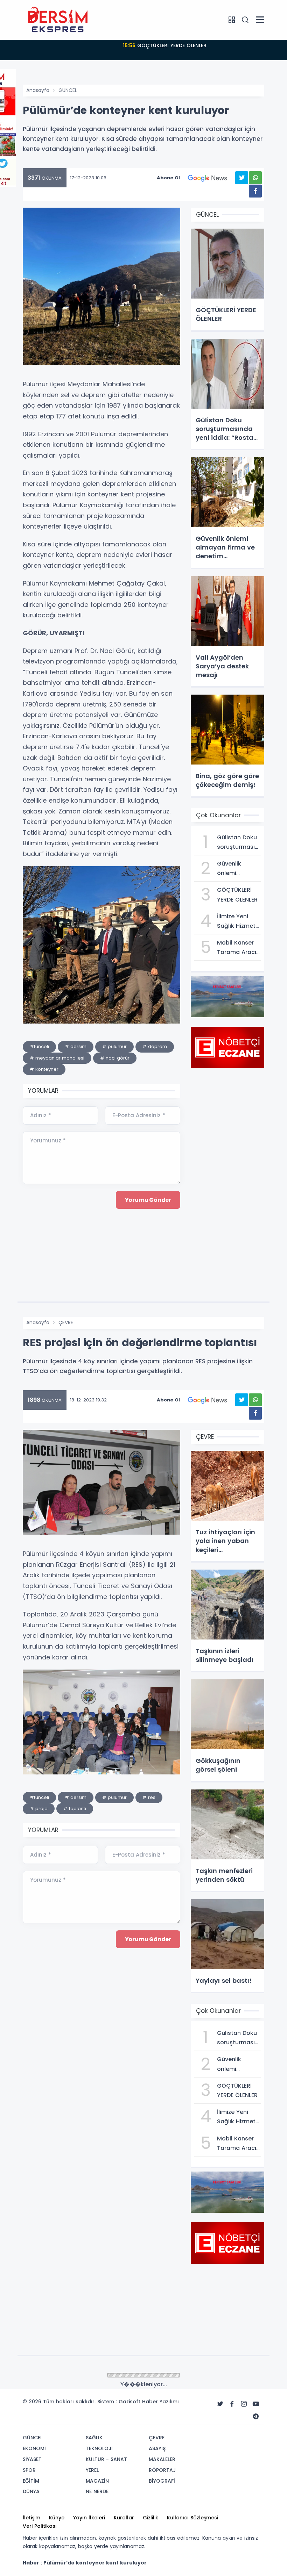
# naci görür (115, 1058)
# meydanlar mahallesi (57, 1058)
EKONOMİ (69, 2376)
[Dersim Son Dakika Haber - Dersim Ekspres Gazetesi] (58, 20)
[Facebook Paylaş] (255, 191)
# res (149, 1797)
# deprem (155, 1046)
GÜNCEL (68, 90)
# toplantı (75, 1809)
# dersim (76, 1046)
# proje (39, 1809)
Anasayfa (38, 90)
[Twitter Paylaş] (242, 178)
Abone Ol (168, 178)
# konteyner (44, 1069)
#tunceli (39, 1046)
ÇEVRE (66, 1322)
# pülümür (114, 1046)
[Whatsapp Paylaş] (255, 178)
